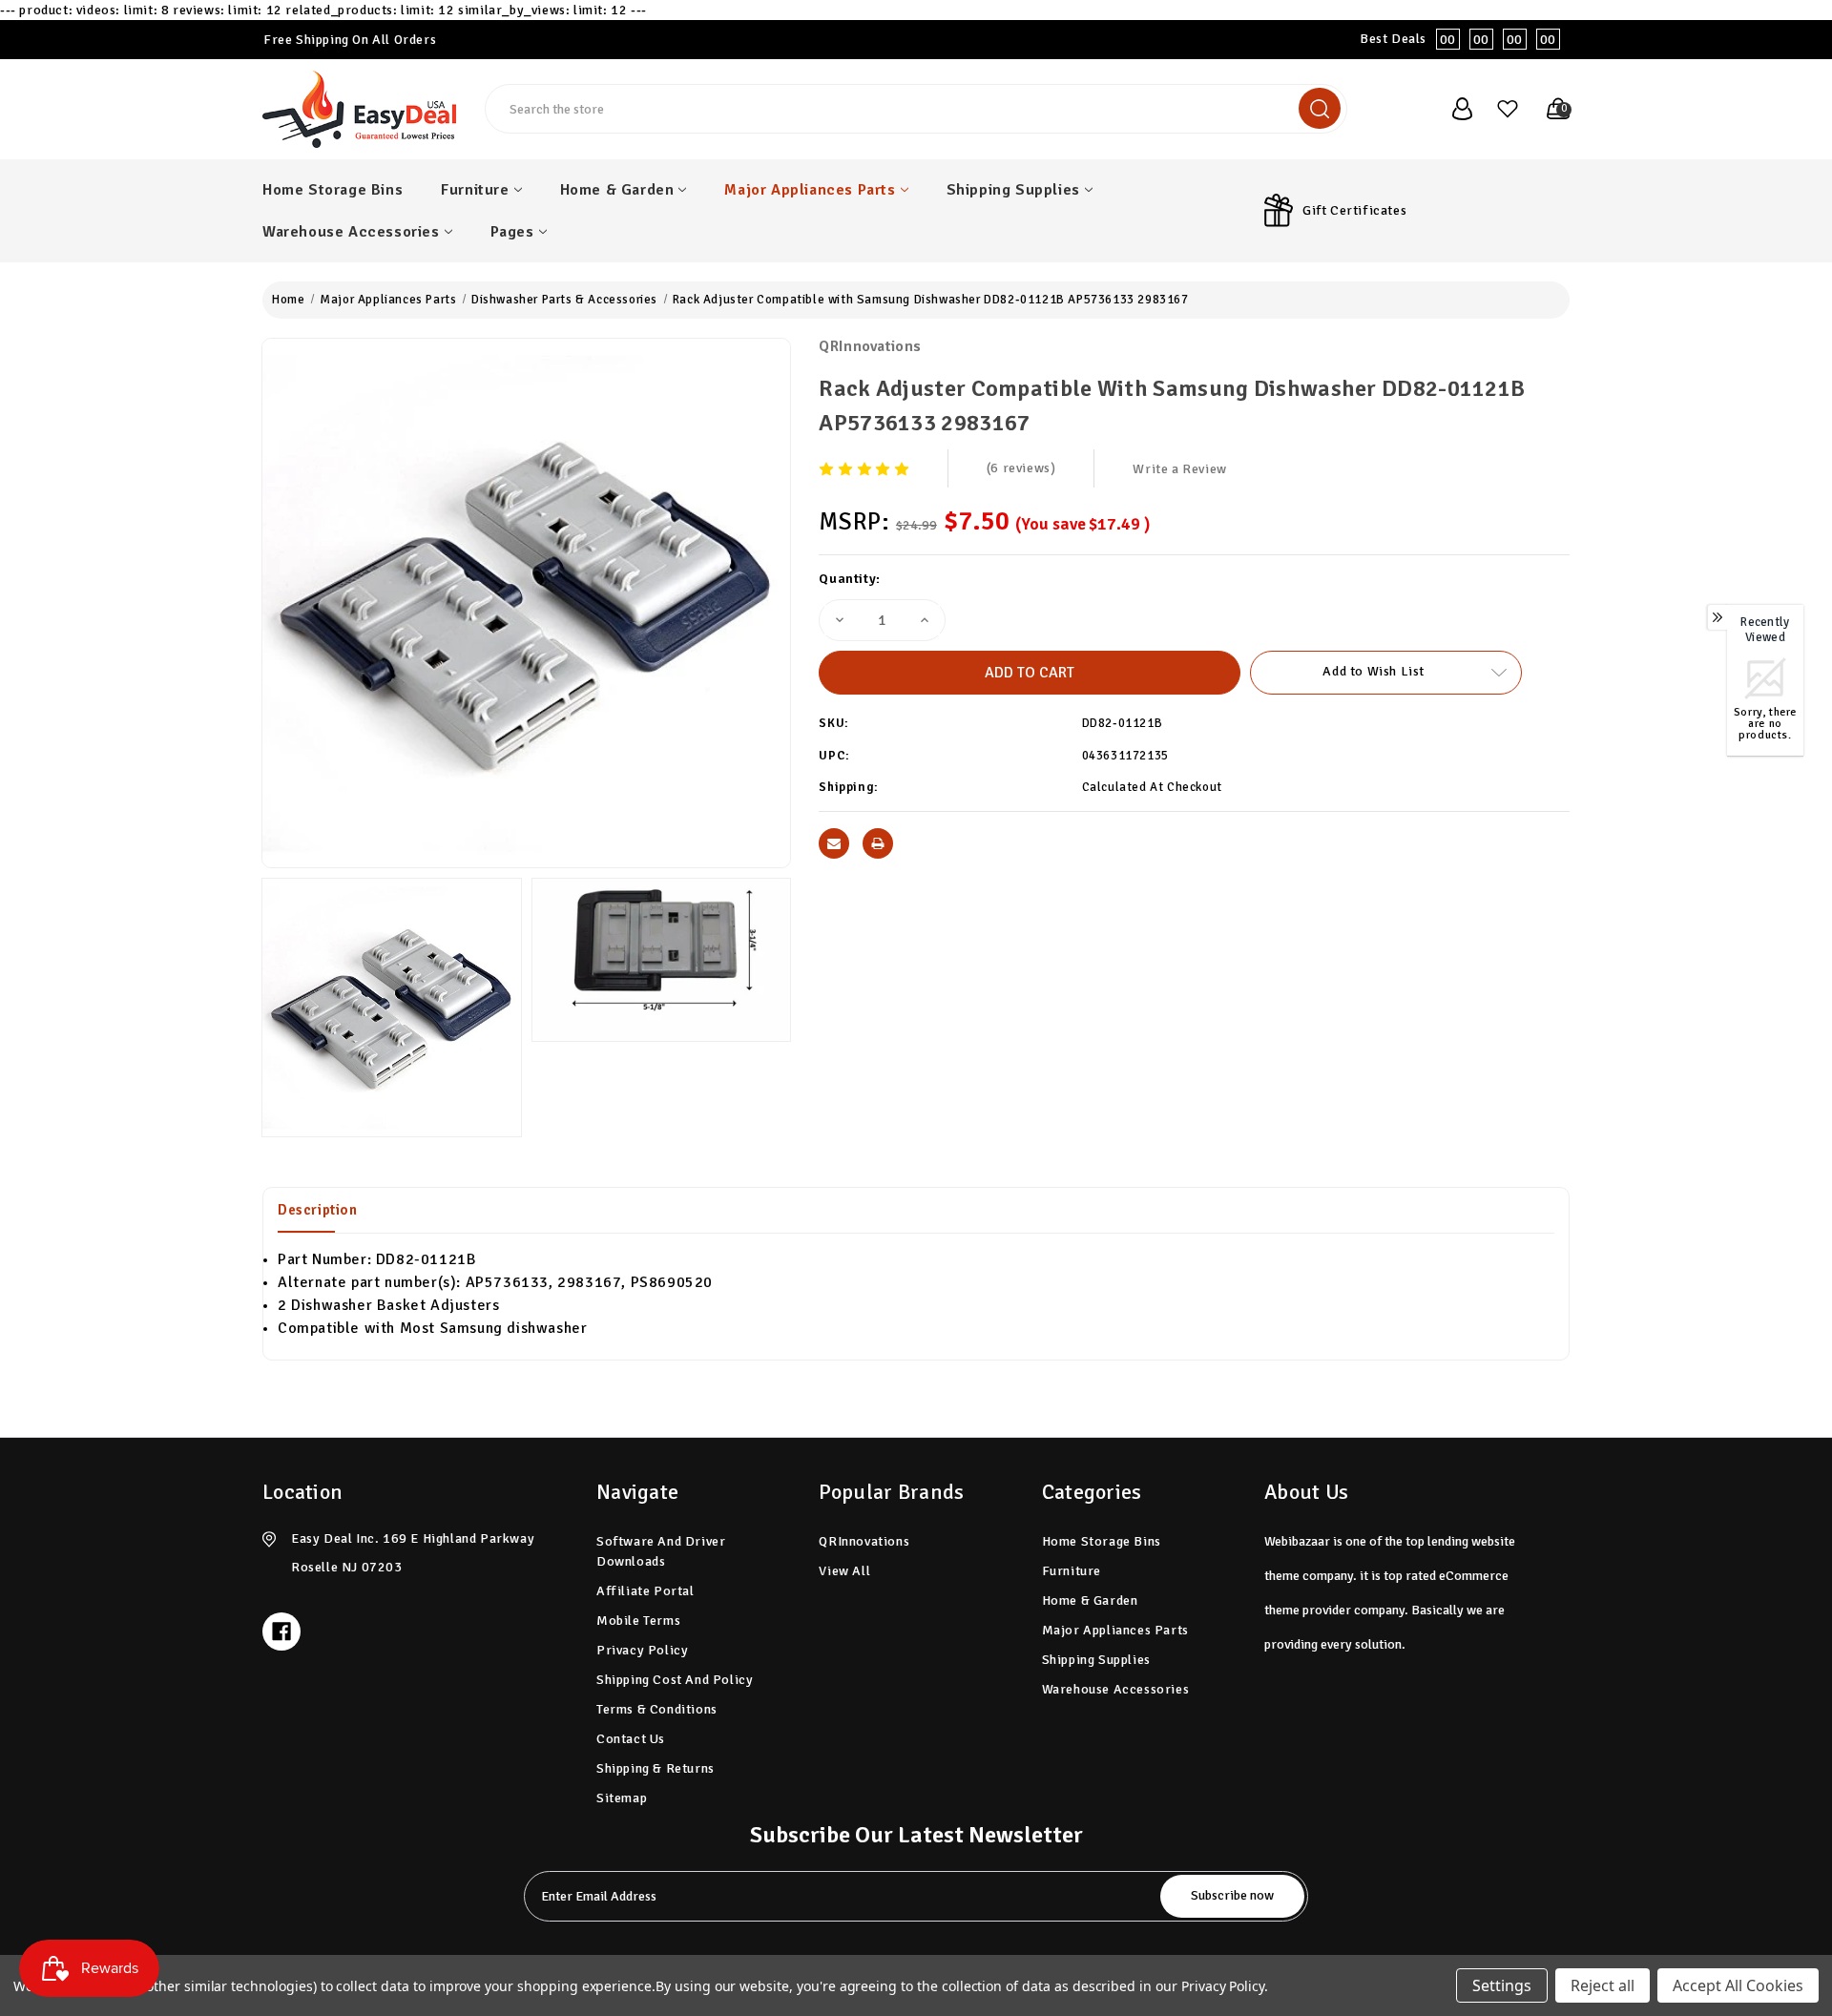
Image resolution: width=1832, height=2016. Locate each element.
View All (844, 1571)
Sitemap (622, 1798)
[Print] (878, 843)
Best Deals (1458, 39)
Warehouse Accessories (351, 232)
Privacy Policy (642, 1650)
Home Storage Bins (333, 190)
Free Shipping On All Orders (350, 40)
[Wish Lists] (1500, 109)
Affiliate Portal (645, 1591)
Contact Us (631, 1739)
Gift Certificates (1354, 210)
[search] (1320, 108)
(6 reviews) (1021, 468)
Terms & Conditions (657, 1709)
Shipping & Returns (656, 1768)
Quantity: (849, 579)
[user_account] (1452, 109)
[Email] (834, 843)
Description (318, 1210)
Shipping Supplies (1013, 190)
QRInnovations (870, 346)
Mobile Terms (638, 1621)
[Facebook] (281, 1632)
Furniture (475, 190)
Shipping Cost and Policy (675, 1680)
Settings (1502, 1985)
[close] (1817, 30)
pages (512, 232)
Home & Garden (617, 190)
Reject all (1603, 1985)
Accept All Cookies (1738, 1985)
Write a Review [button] (1179, 469)
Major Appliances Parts (810, 190)
